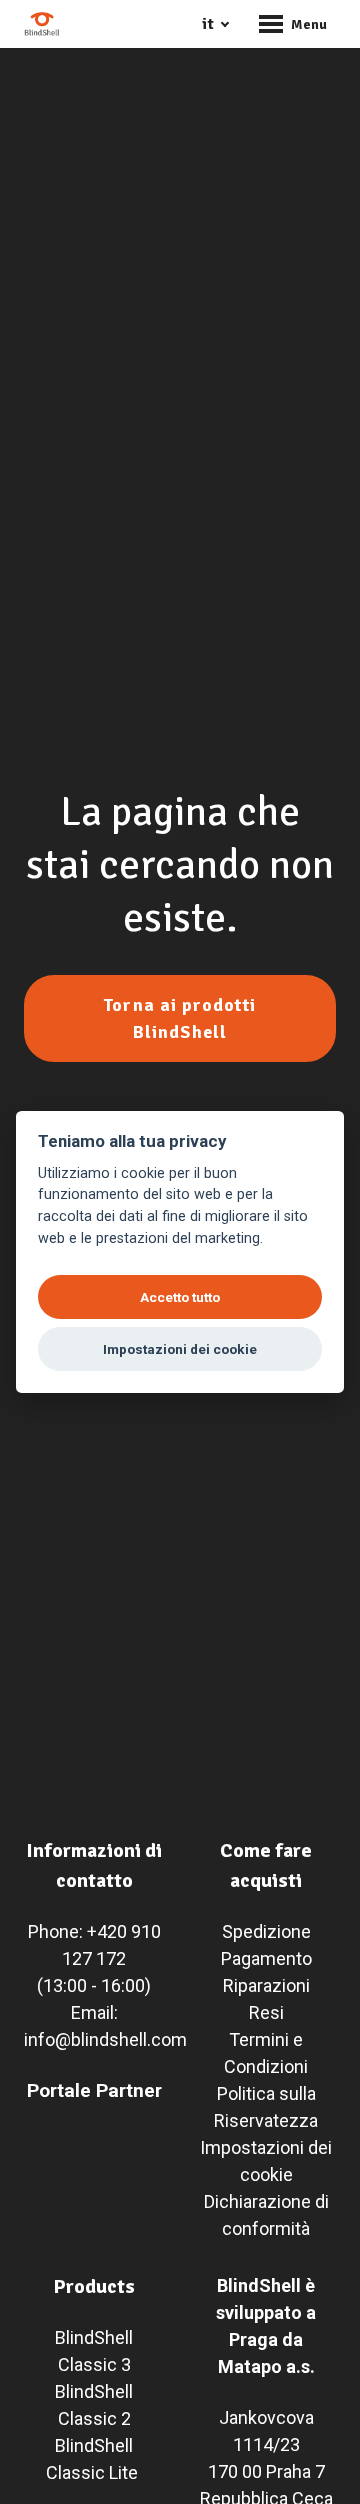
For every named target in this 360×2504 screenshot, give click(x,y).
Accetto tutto (180, 1297)
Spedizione (266, 1931)
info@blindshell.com (105, 2039)
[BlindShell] (42, 24)
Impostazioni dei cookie (180, 1349)
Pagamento (266, 1958)
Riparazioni (266, 1985)
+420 (107, 1931)
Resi (266, 2012)
